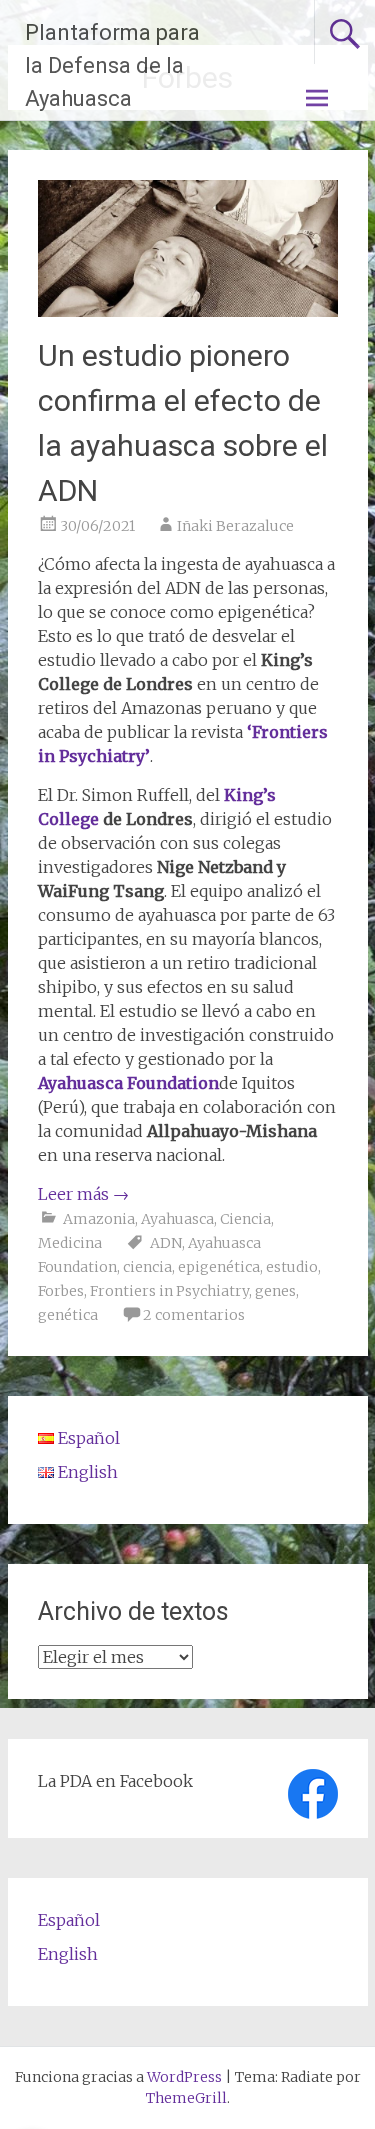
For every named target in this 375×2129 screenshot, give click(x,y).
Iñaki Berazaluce (235, 526)
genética (68, 1315)
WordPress (184, 2077)
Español (69, 1920)
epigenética (219, 1267)
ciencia (147, 1267)
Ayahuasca (177, 1219)
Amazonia (99, 1219)
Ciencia (245, 1219)
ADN (166, 1243)
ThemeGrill (186, 2098)
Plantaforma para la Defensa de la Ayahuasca (112, 65)
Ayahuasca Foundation (128, 1083)
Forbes (61, 1291)
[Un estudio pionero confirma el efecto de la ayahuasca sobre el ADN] (188, 311)
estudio (292, 1267)
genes (275, 1291)
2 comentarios (194, 1315)
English (68, 1954)
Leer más (83, 1194)
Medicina (70, 1243)
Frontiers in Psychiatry (169, 1291)
